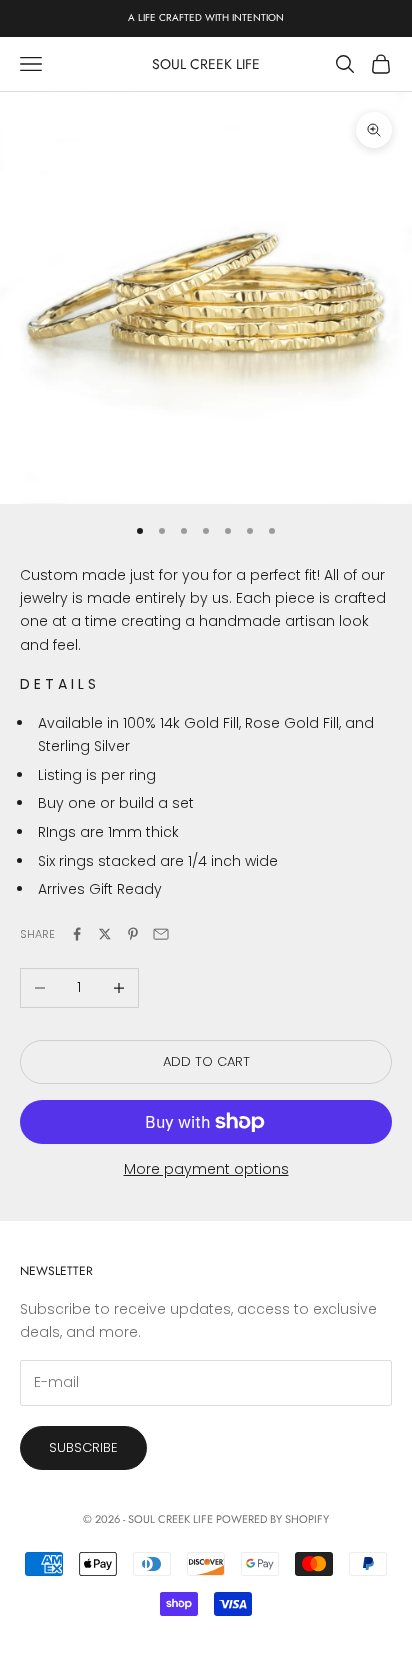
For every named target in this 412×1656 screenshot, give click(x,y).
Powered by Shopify (272, 1519)
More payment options (206, 1169)
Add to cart (206, 1061)
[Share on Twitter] (105, 934)
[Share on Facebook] (77, 934)
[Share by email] (161, 934)
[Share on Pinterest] (133, 934)
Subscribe (83, 1447)
